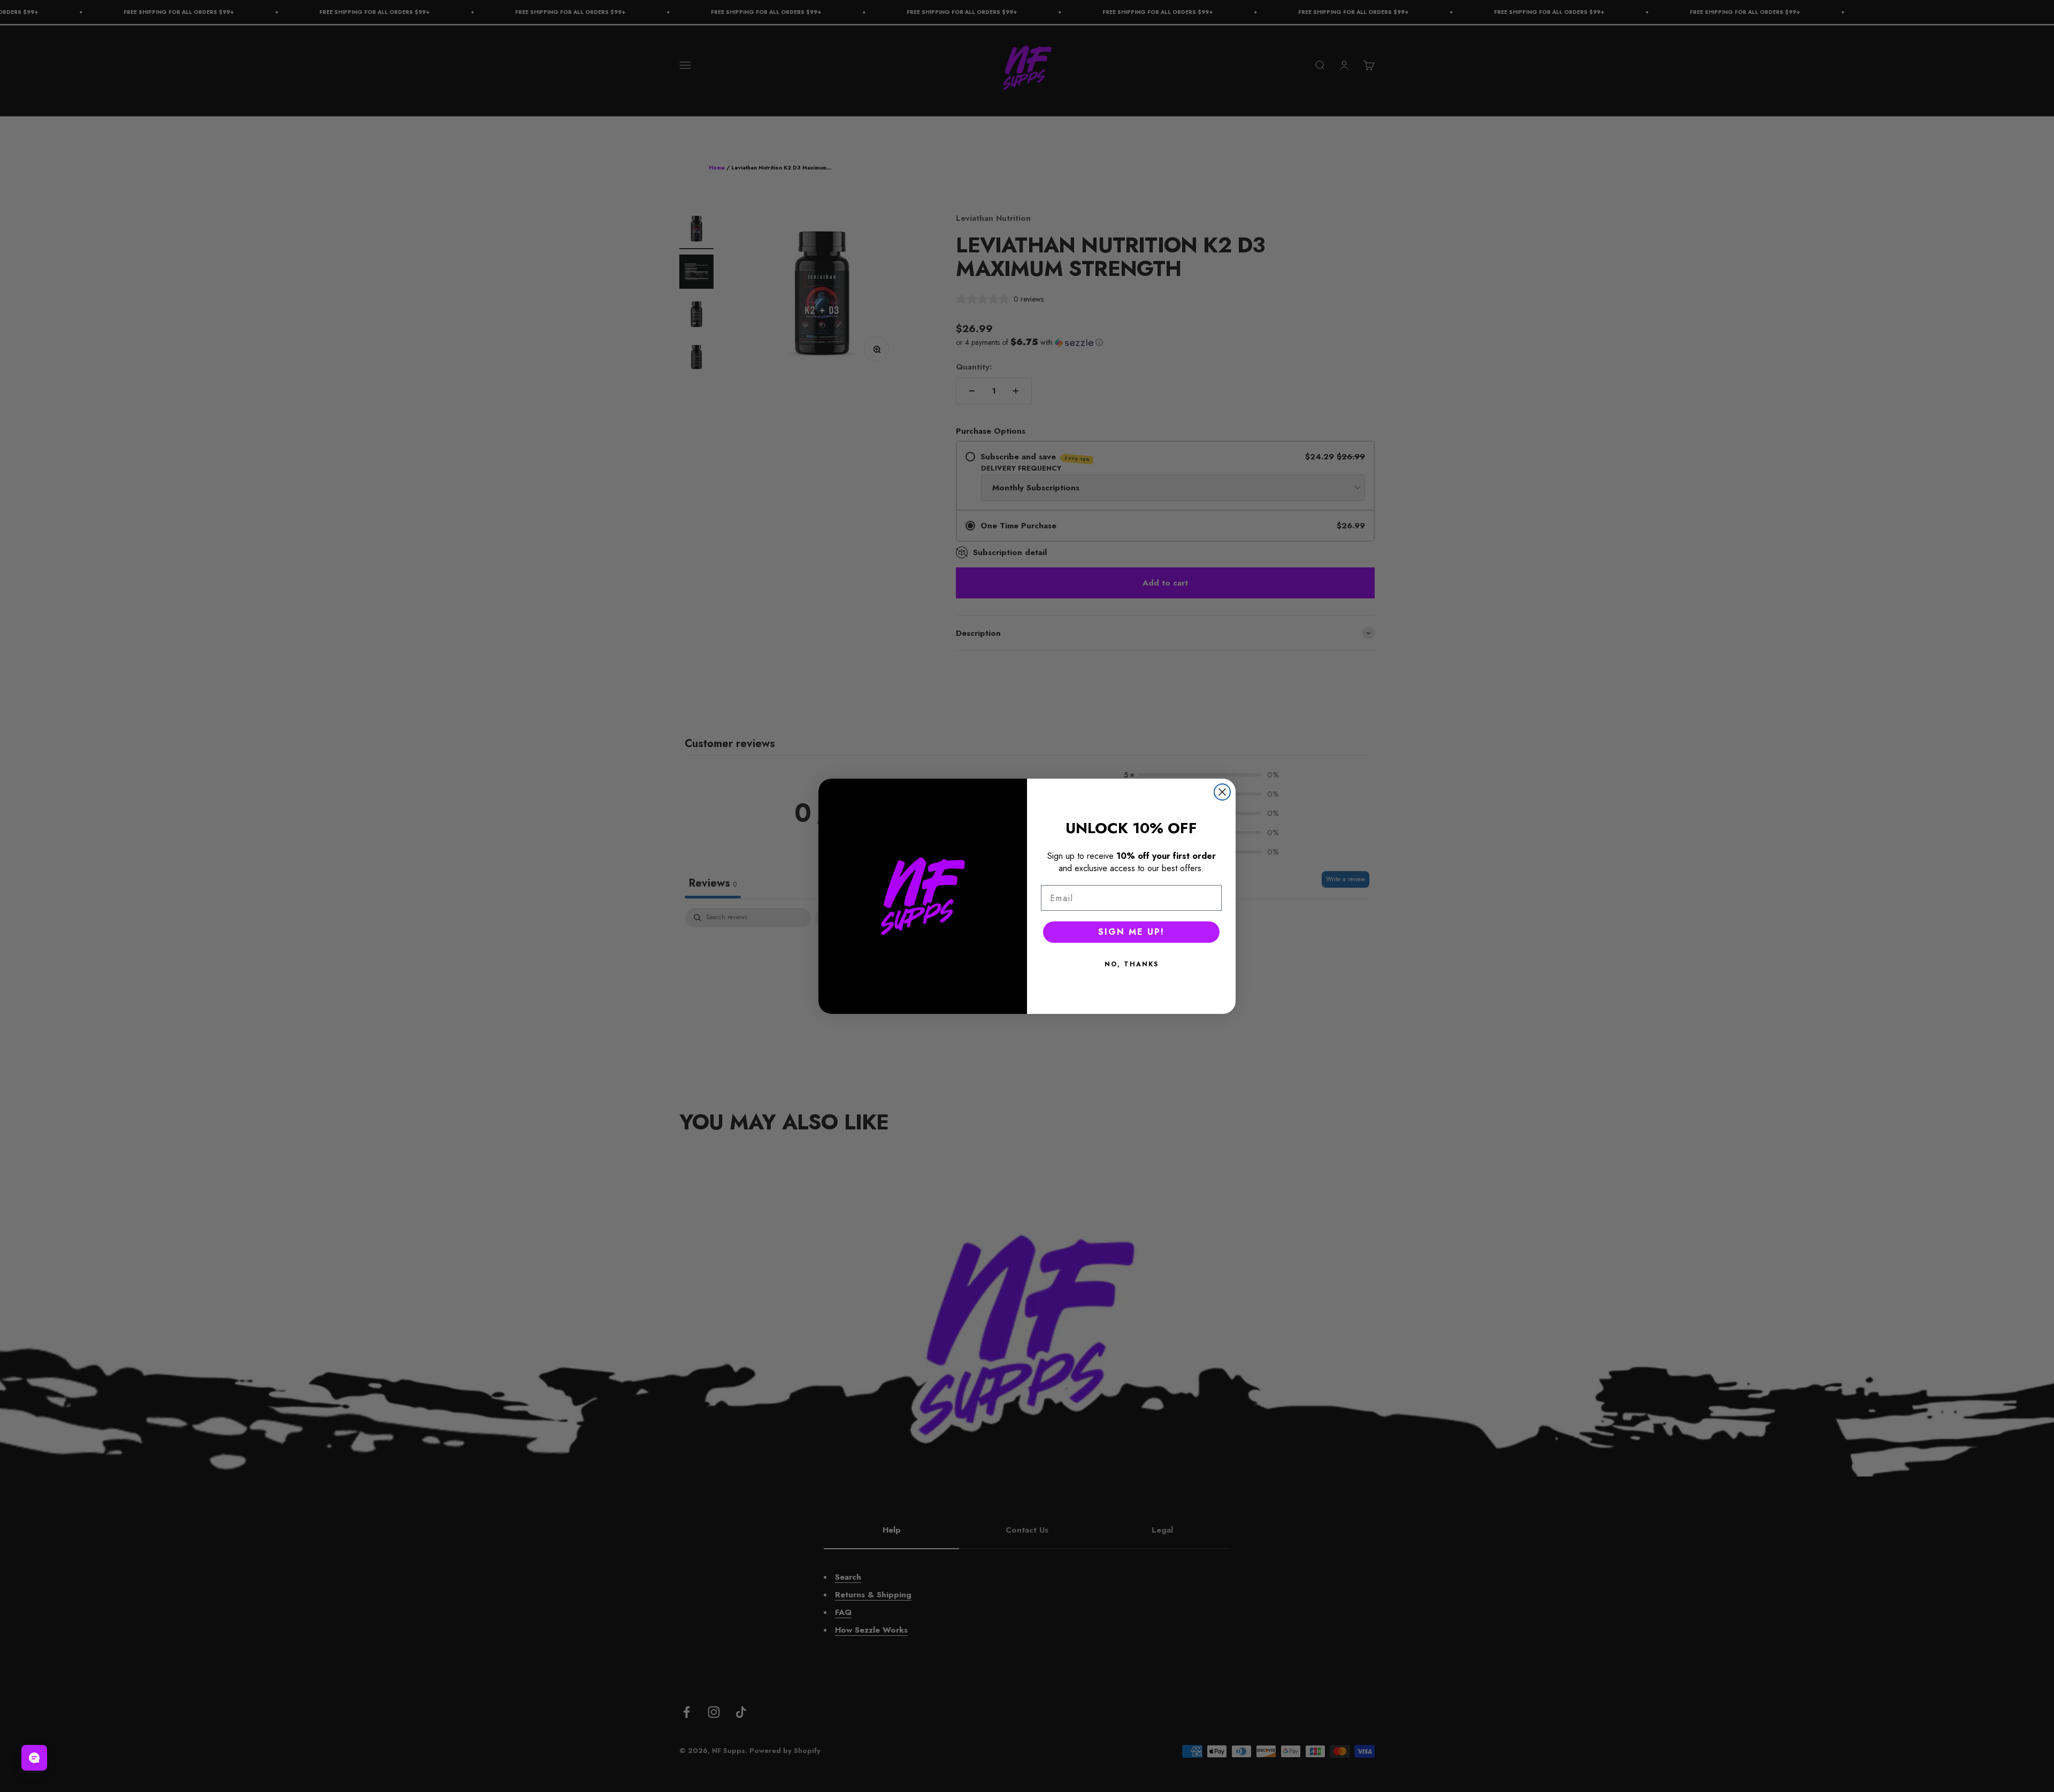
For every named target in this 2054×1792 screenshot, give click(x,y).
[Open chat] (34, 1758)
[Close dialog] (1222, 792)
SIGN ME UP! (1131, 932)
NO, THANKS (1132, 964)
